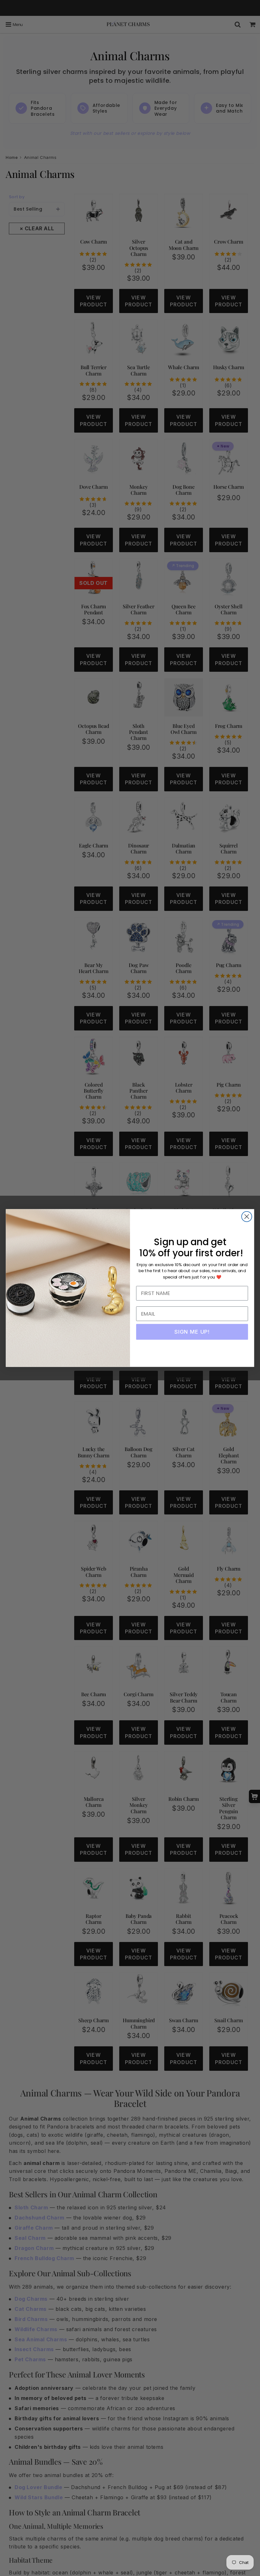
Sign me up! (192, 1332)
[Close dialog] (247, 1217)
